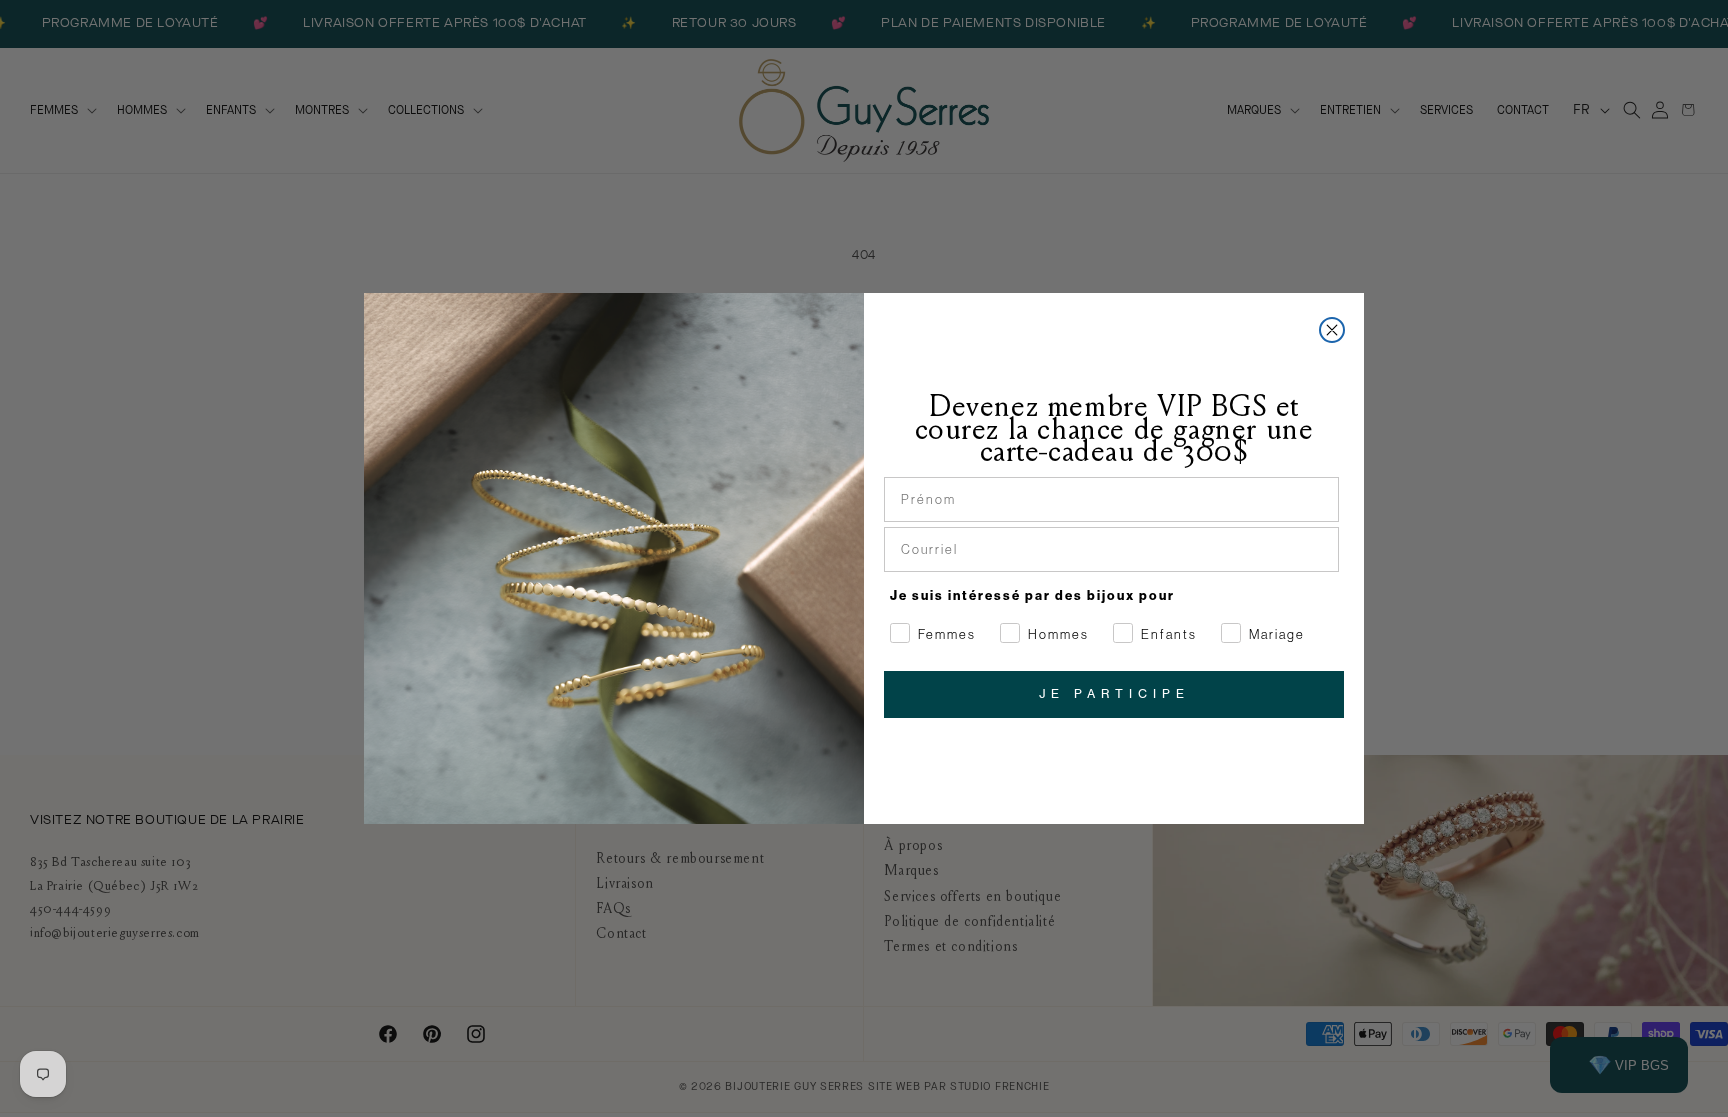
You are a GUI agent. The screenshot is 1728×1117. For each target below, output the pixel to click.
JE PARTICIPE (1114, 693)
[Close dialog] (1332, 330)
